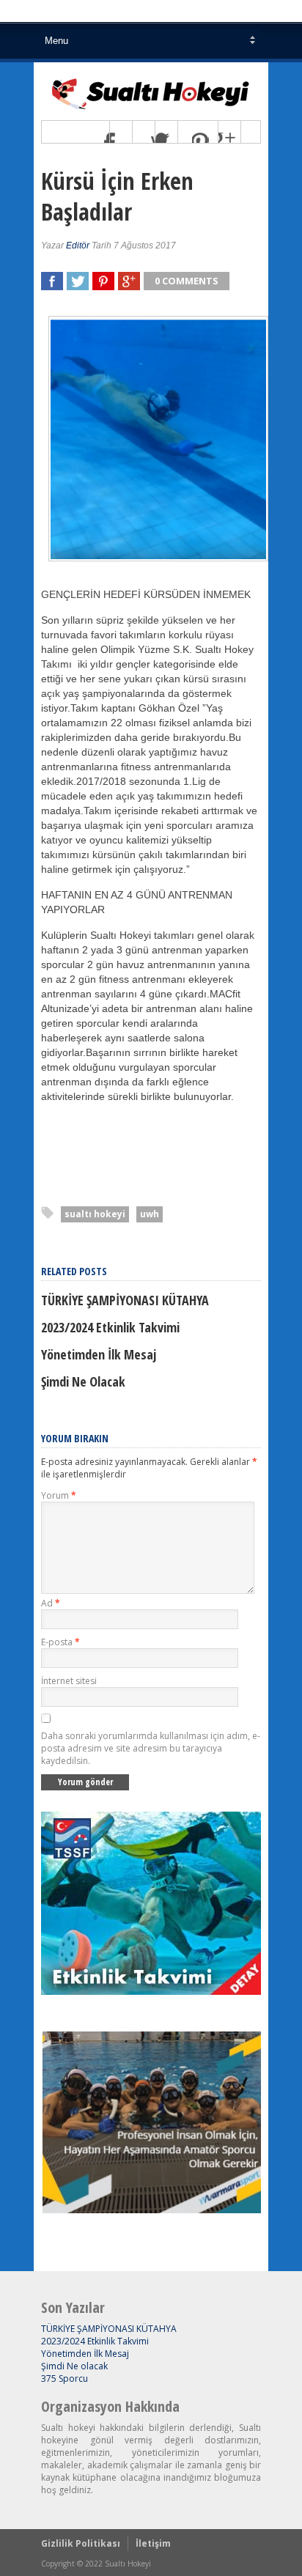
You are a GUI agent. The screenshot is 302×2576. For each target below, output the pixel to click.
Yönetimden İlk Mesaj (99, 1354)
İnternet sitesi (69, 1681)
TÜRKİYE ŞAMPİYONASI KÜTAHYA (125, 1300)
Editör (78, 246)
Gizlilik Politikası (81, 2543)
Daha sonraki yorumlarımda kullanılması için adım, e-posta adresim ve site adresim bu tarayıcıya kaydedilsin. (151, 1748)
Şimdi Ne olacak (83, 1381)
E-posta (60, 1642)
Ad (51, 1603)
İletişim (153, 2543)
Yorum (59, 1495)
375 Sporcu (65, 2378)
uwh (150, 1214)
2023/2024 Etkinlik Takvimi (110, 1327)
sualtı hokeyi (95, 1214)
